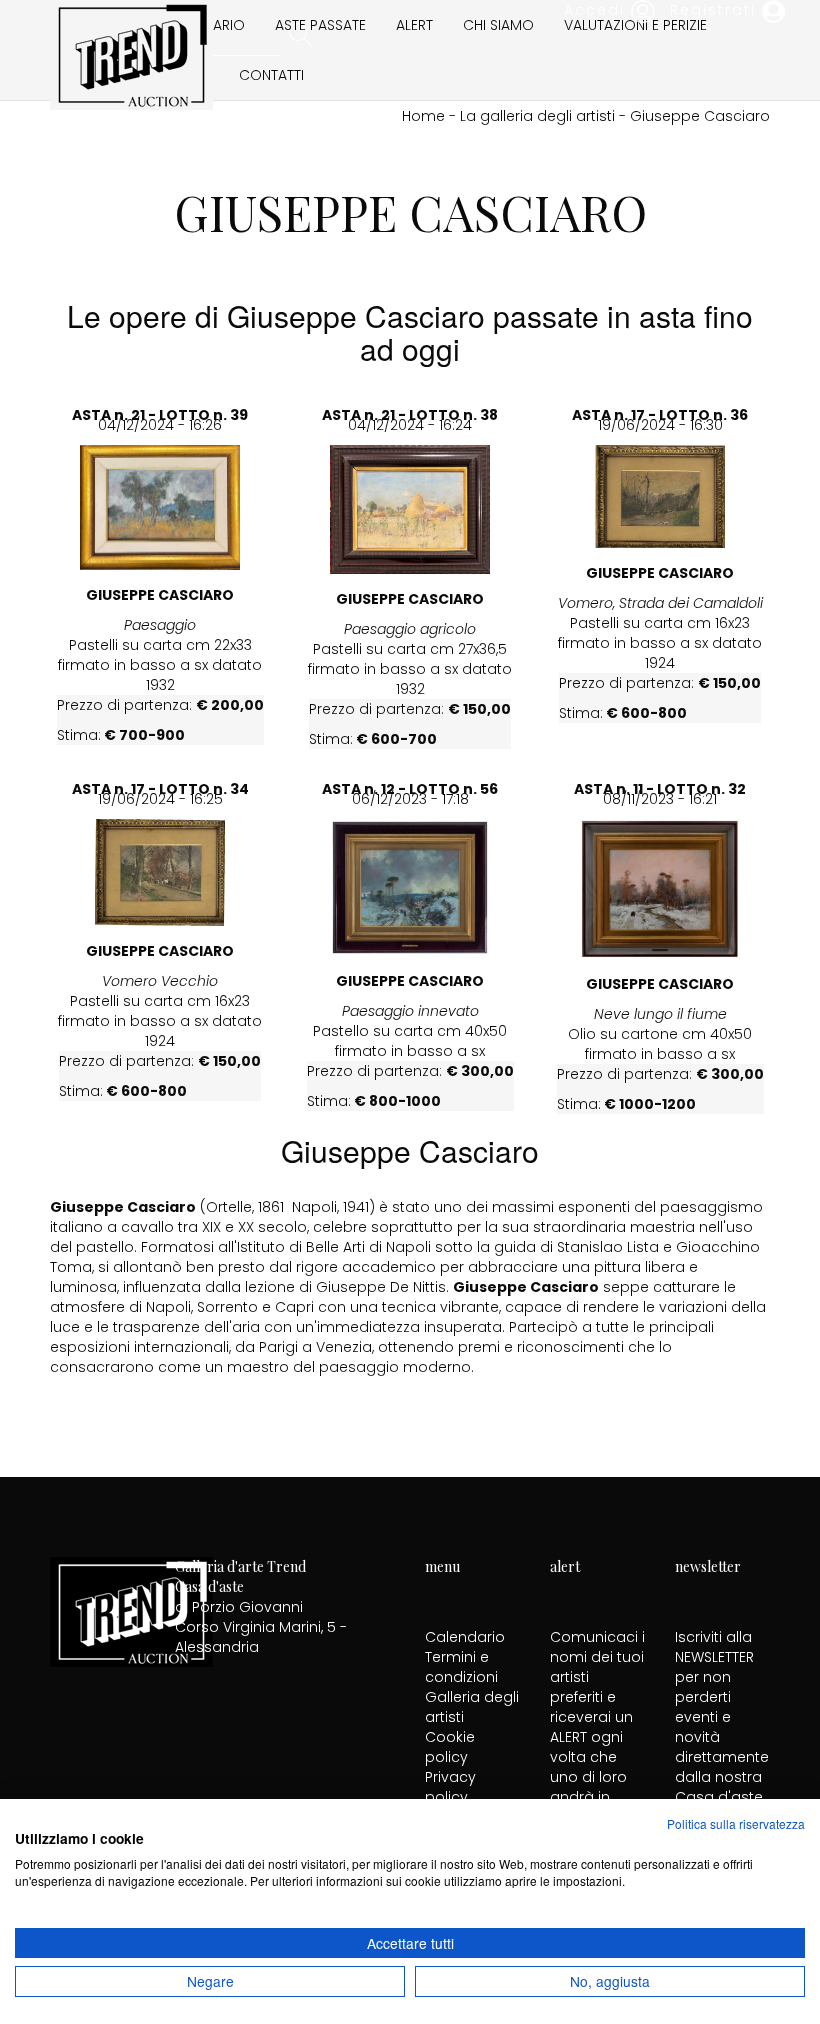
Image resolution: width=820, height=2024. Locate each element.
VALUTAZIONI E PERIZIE (635, 25)
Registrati (716, 10)
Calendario (465, 1637)
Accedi (597, 10)
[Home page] (131, 53)
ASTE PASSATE (320, 25)
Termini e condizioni (461, 1667)
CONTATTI (271, 75)
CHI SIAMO (498, 25)
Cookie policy (450, 1747)
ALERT (414, 25)
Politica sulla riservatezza (736, 1823)
